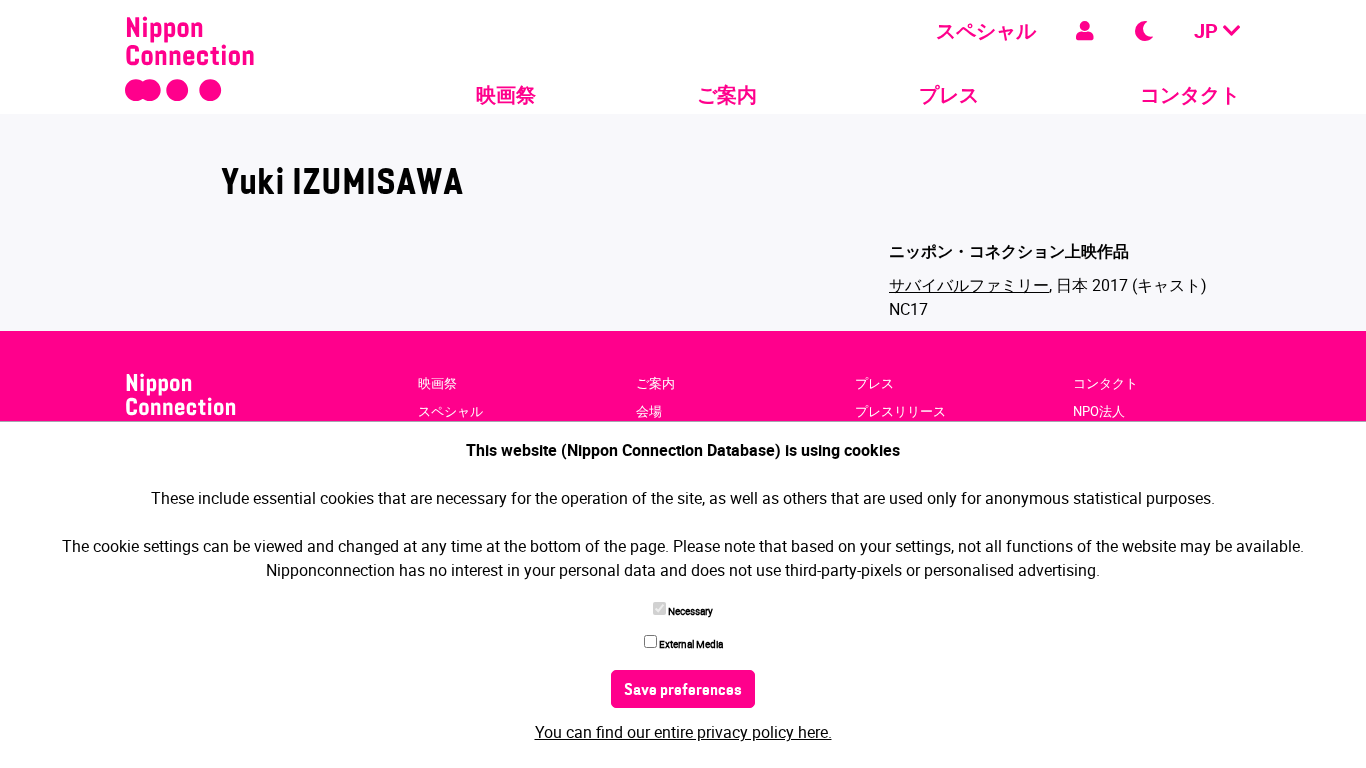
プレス (949, 94)
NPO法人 (1099, 411)
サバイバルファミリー (969, 285)
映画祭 (506, 94)
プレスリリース (900, 411)
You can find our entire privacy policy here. (683, 732)
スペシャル (986, 30)
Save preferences (683, 691)
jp (1208, 30)
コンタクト (1190, 94)
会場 (649, 411)
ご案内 (727, 94)
